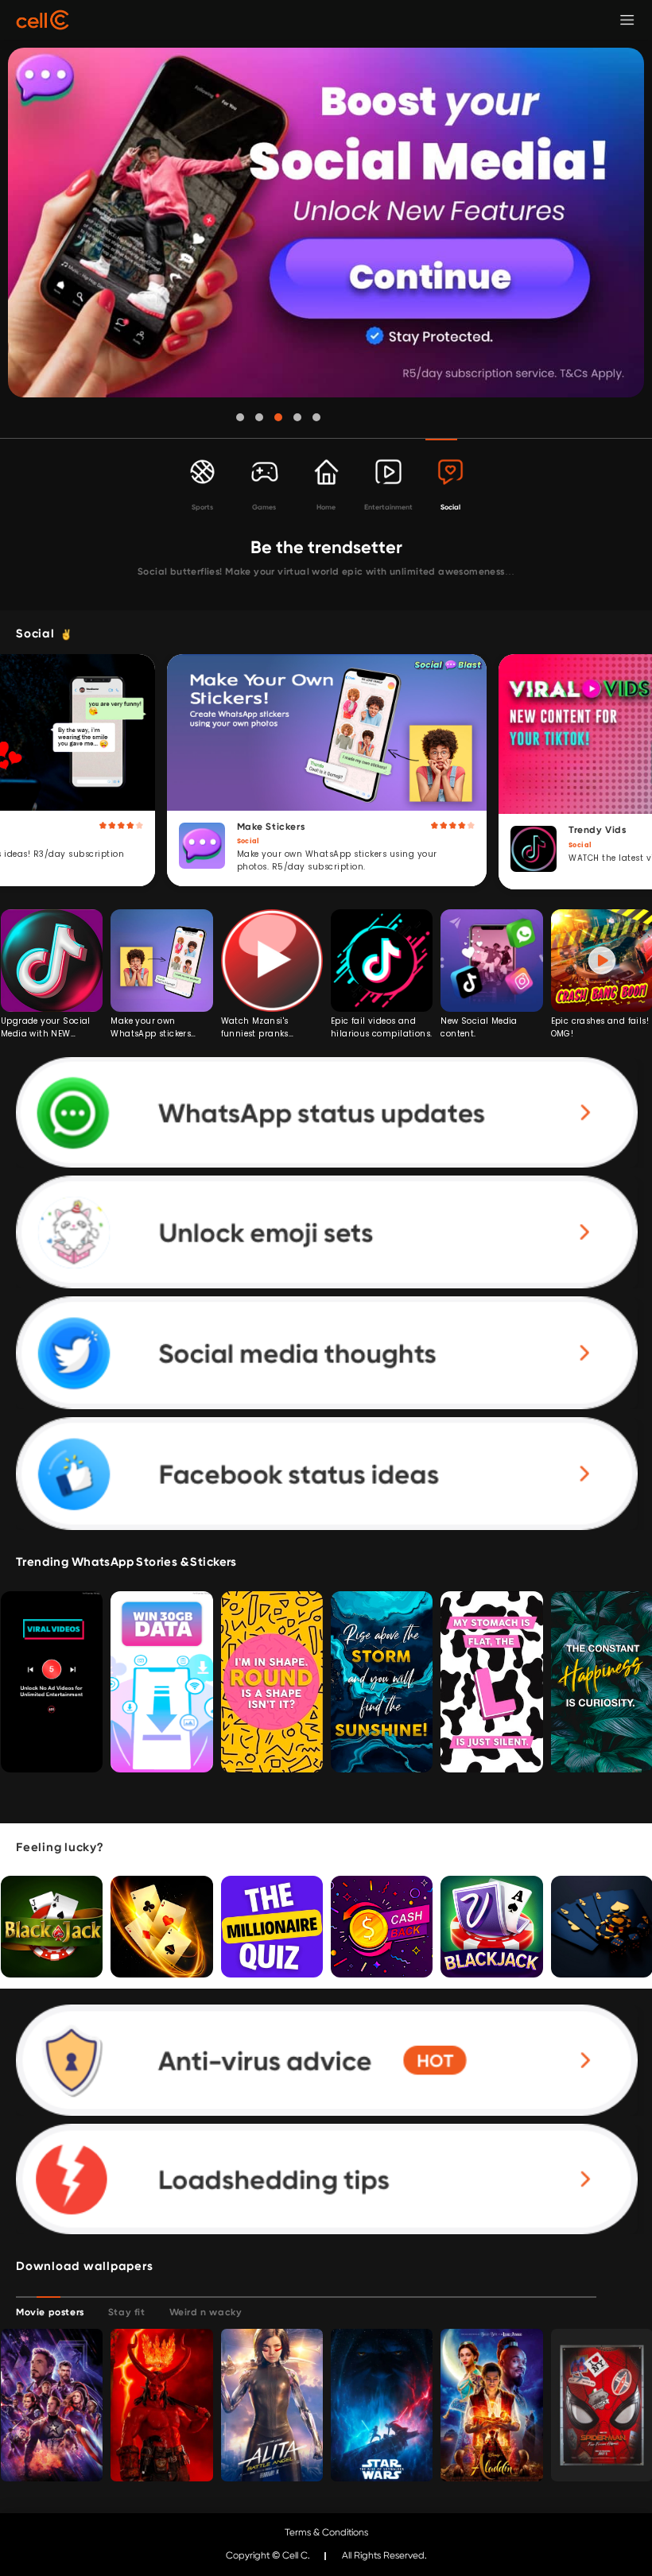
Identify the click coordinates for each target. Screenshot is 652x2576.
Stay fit (127, 2312)
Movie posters (50, 2312)
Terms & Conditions (326, 2532)
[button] (240, 417)
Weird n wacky (206, 2312)
